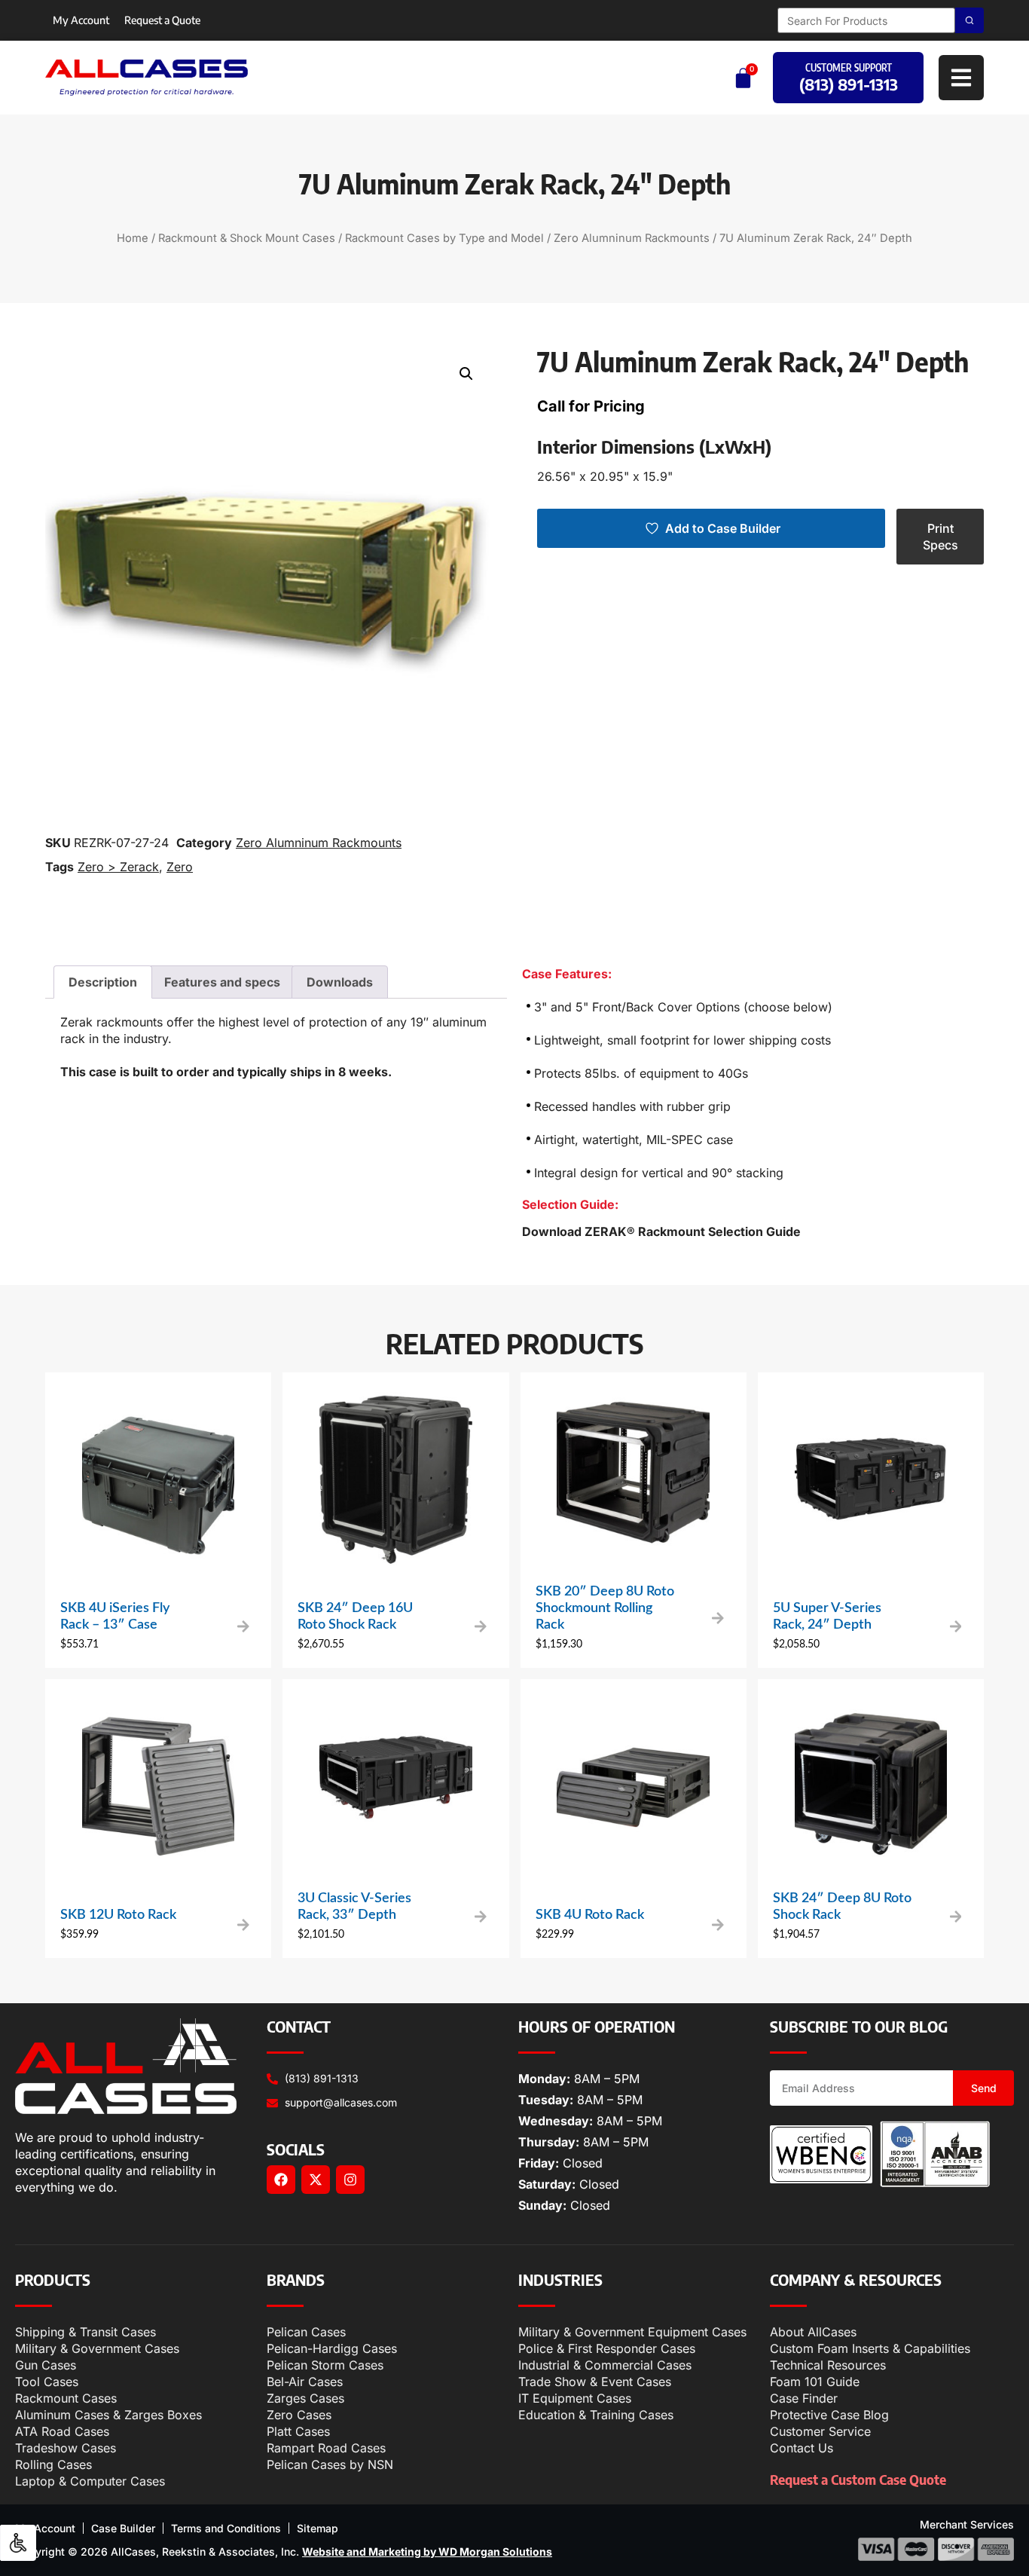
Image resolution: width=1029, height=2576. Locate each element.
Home (133, 238)
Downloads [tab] (340, 982)
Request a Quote (162, 20)
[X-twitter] (316, 2180)
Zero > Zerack (118, 867)
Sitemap (318, 2528)
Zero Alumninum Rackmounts (632, 238)
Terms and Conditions (226, 2528)
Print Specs (940, 537)
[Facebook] (281, 2180)
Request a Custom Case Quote (858, 2479)
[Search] (969, 20)
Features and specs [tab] (222, 982)
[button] (466, 374)
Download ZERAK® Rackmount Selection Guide (661, 1231)
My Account (81, 20)
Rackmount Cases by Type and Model (444, 238)
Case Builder (123, 2528)
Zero (180, 867)
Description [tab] (103, 982)
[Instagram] (350, 2180)
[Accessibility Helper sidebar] (18, 2543)
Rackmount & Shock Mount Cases (247, 238)
